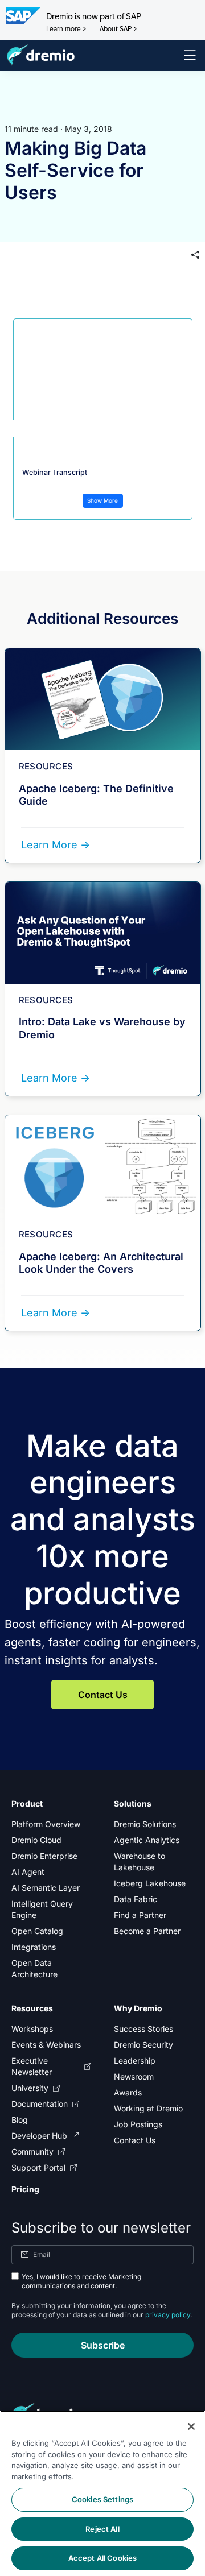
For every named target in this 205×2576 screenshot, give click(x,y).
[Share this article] (195, 255)
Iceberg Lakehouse (150, 1883)
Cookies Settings (102, 2499)
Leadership (135, 2061)
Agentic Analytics (147, 1840)
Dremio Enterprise (44, 1856)
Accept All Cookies (102, 2558)
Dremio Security (143, 2045)
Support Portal (38, 2167)
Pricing (25, 2189)
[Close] (191, 2426)
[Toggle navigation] (190, 55)
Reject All (102, 2529)
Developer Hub (39, 2136)
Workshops (32, 2029)
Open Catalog (37, 1931)
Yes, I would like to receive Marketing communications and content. (81, 2281)
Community (32, 2152)
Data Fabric (136, 1899)
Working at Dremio (148, 2108)
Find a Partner (140, 1915)
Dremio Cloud (36, 1840)
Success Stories (143, 2029)
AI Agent (28, 1872)
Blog (20, 2120)
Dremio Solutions (145, 1824)
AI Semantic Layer (46, 1888)
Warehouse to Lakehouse (140, 1861)
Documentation (40, 2104)
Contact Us (103, 1695)
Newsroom (134, 2076)
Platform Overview (46, 1824)
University (30, 2088)
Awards (128, 2092)
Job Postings (138, 2124)
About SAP (116, 29)
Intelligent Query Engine (42, 1909)
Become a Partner (147, 1931)
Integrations (34, 1947)
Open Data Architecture (34, 1968)
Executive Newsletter (32, 2066)
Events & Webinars (46, 2045)
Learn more (63, 29)
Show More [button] (102, 500)
